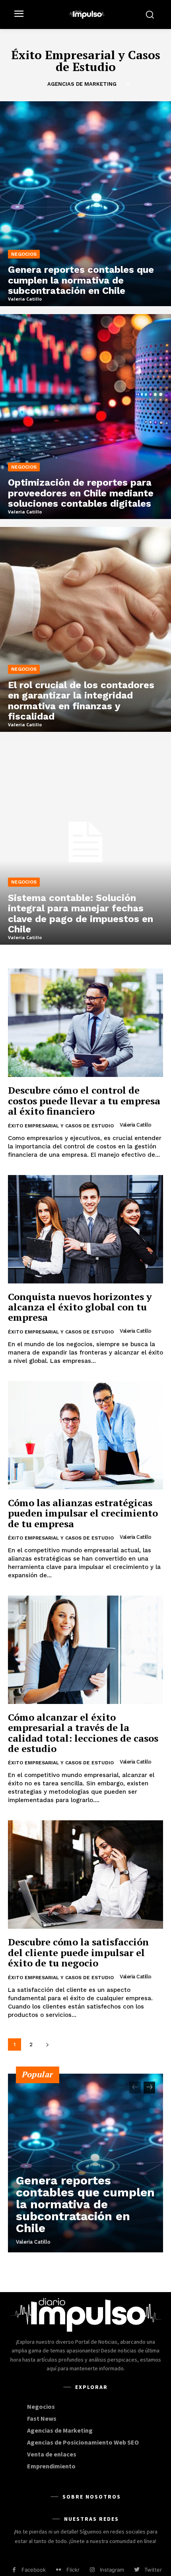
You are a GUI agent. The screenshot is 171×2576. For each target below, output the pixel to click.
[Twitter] (137, 2570)
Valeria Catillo (136, 1125)
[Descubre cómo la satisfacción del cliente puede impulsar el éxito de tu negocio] (85, 1875)
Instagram (112, 2570)
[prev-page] (135, 2088)
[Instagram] (92, 2570)
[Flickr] (59, 2570)
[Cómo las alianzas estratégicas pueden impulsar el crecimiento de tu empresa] (85, 1435)
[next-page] (47, 2044)
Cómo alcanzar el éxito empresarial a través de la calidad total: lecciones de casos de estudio (83, 1733)
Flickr (73, 2570)
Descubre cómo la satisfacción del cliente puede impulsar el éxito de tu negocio (78, 1952)
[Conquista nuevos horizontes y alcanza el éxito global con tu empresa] (85, 1229)
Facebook (34, 2570)
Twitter (153, 2570)
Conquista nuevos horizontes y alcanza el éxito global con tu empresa (80, 1307)
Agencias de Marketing (82, 84)
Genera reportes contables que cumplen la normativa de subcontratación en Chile (85, 2204)
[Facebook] (14, 2570)
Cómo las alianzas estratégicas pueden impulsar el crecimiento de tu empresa (83, 1513)
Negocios (24, 254)
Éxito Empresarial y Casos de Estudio (61, 1126)
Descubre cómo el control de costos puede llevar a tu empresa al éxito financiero (84, 1101)
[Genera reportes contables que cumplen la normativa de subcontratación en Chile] (85, 204)
